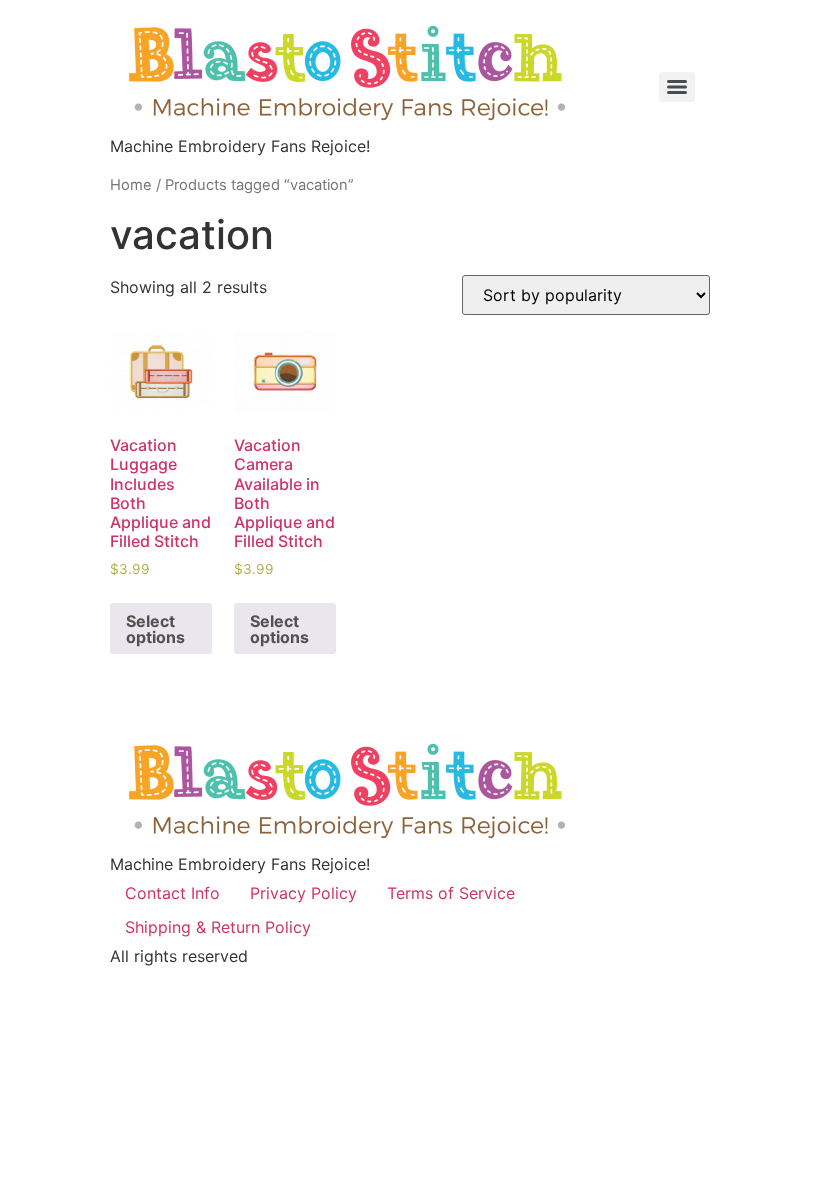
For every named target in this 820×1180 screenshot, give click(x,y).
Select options (155, 629)
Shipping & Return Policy (218, 927)
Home (131, 185)
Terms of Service (451, 893)
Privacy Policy (303, 893)
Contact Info (172, 893)
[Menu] (677, 87)
